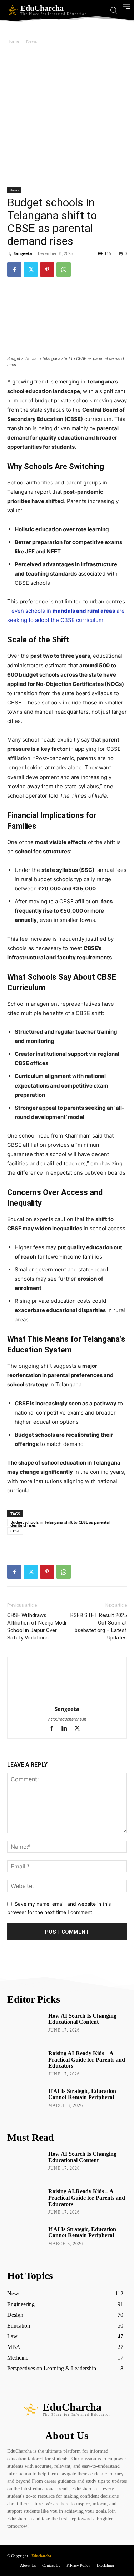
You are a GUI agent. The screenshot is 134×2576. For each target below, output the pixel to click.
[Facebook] (14, 270)
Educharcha (41, 2556)
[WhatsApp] (64, 270)
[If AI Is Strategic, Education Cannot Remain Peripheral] (25, 2102)
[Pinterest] (47, 270)
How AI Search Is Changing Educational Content (82, 2019)
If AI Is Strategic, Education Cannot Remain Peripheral (82, 2094)
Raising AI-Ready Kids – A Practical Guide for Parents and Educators (87, 2059)
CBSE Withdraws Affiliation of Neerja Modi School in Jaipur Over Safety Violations (37, 1626)
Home (13, 41)
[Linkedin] (68, 1729)
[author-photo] (67, 1699)
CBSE (15, 1531)
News (32, 41)
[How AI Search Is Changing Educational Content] (25, 2026)
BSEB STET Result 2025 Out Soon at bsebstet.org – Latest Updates (99, 1626)
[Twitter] (31, 270)
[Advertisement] (67, 117)
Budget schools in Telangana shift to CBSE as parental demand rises (60, 1523)
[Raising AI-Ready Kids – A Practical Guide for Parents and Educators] (25, 2064)
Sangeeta (23, 253)
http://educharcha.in (67, 1719)
